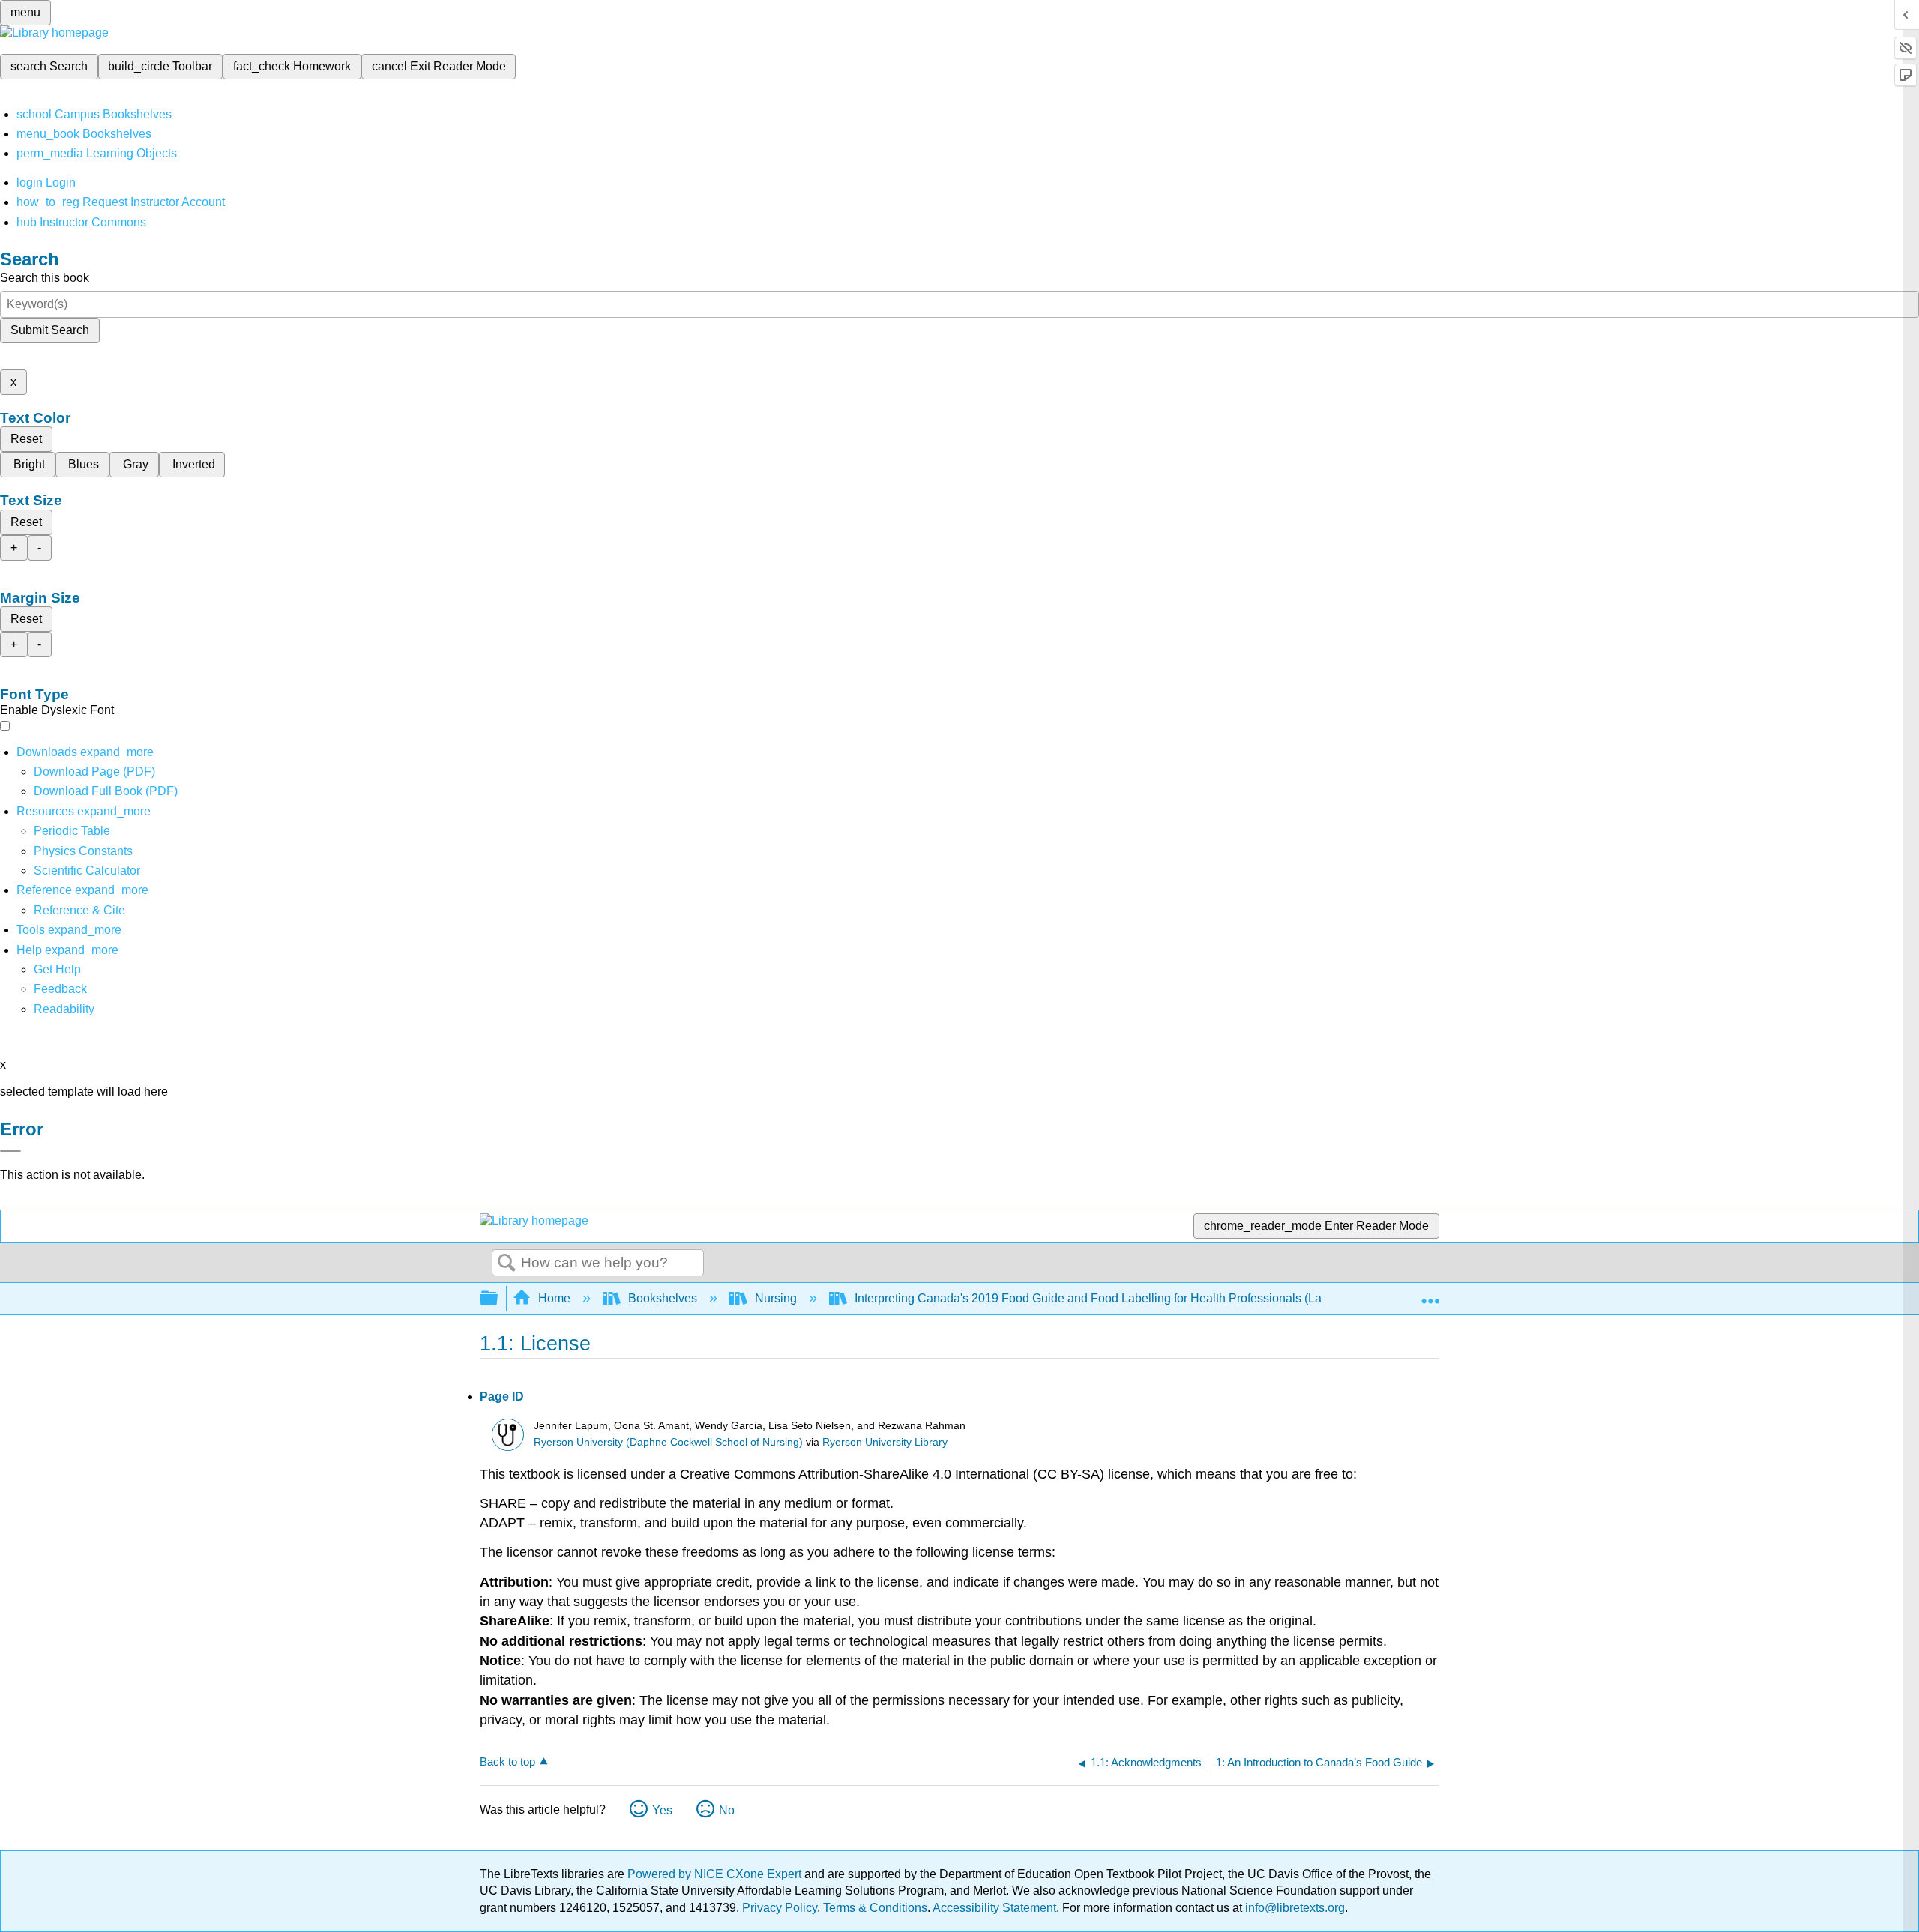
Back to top (507, 1762)
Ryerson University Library (885, 1442)
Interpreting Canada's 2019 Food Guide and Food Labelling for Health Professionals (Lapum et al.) (1116, 1298)
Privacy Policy (780, 1908)
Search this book (45, 278)
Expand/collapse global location (1430, 1294)
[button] (60, 989)
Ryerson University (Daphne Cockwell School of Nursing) (668, 1442)
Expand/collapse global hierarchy (498, 1299)
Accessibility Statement (994, 1908)
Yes (662, 1810)
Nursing (776, 1298)
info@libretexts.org (1293, 1908)
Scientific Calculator (87, 870)
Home (554, 1298)
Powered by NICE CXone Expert (716, 1874)
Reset (26, 439)
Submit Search (50, 330)
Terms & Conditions (875, 1908)
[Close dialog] (10, 1151)
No (727, 1810)
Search (507, 1264)
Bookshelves (663, 1298)
